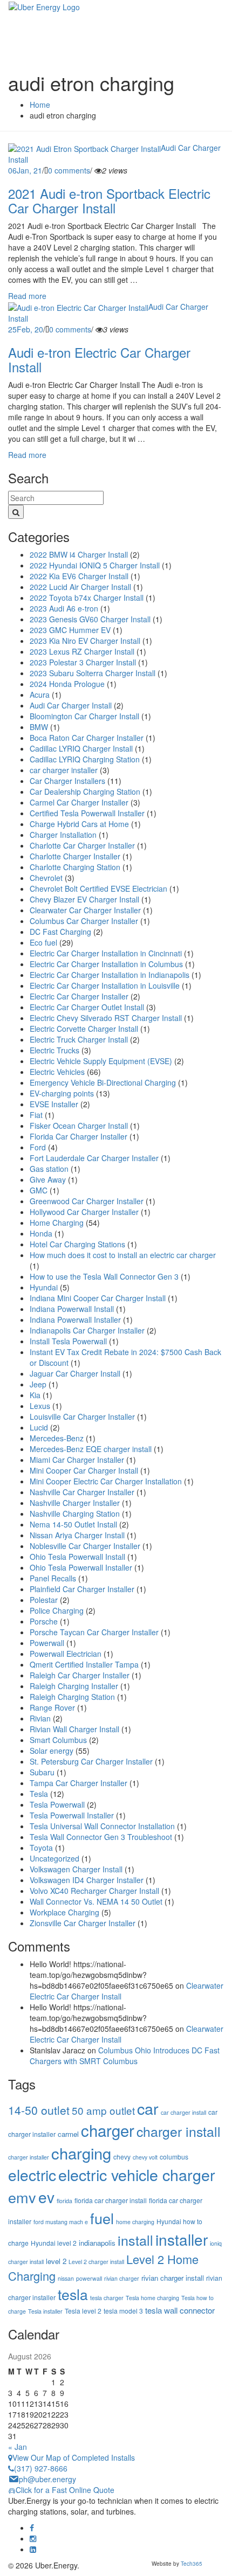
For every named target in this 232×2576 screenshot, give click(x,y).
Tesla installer (45, 2311)
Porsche (44, 1621)
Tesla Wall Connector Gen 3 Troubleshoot (101, 1837)
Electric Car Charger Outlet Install (87, 1007)
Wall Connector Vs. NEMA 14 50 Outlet (96, 1901)
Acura (40, 695)
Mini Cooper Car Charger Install (84, 1470)
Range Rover (52, 1707)
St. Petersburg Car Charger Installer (91, 1761)
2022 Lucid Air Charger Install (80, 587)
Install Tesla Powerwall (68, 1341)
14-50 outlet (39, 2110)
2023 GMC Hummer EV (70, 630)
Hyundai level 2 (54, 2243)
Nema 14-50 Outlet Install (73, 1524)
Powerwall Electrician (66, 1654)
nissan (66, 2278)
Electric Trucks (54, 1050)
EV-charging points (62, 1093)
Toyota (41, 1848)
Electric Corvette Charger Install (84, 1029)
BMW (39, 727)
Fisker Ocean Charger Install (79, 1126)
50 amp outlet (103, 2110)
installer (182, 2239)
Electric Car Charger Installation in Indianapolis (110, 975)
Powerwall (47, 1643)
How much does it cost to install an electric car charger (123, 1255)
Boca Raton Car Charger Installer (87, 738)
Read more (27, 296)
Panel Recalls (53, 1578)
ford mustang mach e (61, 2222)
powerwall (89, 2278)
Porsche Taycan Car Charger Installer (94, 1632)
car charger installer (64, 770)
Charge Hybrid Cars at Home (79, 824)
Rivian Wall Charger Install (74, 1729)
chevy (122, 2157)
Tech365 (192, 2564)
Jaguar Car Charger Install (75, 1373)
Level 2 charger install (96, 2262)
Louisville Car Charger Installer (82, 1417)
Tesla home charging (152, 2298)
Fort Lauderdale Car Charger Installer (94, 1158)
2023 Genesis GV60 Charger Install (90, 619)
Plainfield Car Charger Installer (82, 1589)
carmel (68, 2134)
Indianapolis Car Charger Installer (87, 1330)
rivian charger (122, 2278)
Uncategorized (54, 1858)
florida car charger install (111, 2200)
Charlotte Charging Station (75, 867)
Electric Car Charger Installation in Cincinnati (106, 953)
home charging (135, 2222)
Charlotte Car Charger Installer (82, 845)
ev (46, 2197)
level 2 (56, 2261)
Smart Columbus (58, 1740)
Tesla (39, 1794)
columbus (174, 2157)
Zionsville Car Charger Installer (83, 1923)
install (135, 2240)
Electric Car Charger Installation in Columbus (106, 964)
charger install (179, 2131)
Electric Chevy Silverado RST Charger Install (106, 1018)
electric (32, 2175)
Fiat (36, 1115)
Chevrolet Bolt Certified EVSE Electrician (98, 888)
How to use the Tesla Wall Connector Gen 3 (104, 1276)
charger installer (29, 2157)
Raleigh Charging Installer (74, 1686)
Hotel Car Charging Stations (77, 1244)
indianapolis (97, 2243)
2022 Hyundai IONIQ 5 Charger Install (95, 565)
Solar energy (52, 1751)
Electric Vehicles (57, 1072)
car (148, 2108)
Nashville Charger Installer (75, 1503)
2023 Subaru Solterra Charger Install (93, 673)
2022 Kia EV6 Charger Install (79, 576)
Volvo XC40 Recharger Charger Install (94, 1891)
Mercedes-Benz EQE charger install (91, 1449)
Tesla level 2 (83, 2311)
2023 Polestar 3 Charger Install (83, 662)
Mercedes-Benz (57, 1438)
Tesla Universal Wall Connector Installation (102, 1826)
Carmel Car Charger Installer (79, 802)
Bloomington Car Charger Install (84, 716)
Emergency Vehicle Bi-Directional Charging (103, 1082)
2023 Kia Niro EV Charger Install (85, 641)
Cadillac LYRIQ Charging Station (85, 759)
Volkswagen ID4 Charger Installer (87, 1880)
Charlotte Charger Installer (75, 856)
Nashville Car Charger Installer (82, 1492)
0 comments (69, 170)
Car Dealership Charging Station (85, 791)
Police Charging (57, 1610)
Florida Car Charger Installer (79, 1136)
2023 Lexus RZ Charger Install (82, 651)
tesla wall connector (180, 2310)
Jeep (38, 1384)
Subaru (42, 1772)
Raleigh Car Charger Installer (80, 1675)
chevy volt (145, 2157)
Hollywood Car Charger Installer (84, 1212)
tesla (73, 2294)
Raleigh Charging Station (72, 1697)
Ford (38, 1147)
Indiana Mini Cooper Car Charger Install (98, 1298)
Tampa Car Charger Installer (79, 1783)
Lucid (39, 1427)
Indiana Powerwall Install (72, 1309)
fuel (102, 2218)
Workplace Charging (64, 1912)
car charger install (183, 2112)
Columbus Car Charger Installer (84, 921)
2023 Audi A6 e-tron (64, 608)
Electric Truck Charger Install (79, 1039)
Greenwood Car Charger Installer (87, 1201)
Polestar (44, 1600)
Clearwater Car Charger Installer (85, 910)
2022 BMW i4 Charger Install (79, 554)
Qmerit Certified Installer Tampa (84, 1664)
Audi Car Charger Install (71, 705)
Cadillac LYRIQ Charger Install (81, 748)
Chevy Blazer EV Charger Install (84, 899)
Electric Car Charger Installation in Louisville (105, 985)
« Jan (18, 2447)
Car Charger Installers (67, 781)
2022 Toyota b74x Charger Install (87, 598)
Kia (35, 1395)
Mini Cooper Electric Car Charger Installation (106, 1481)
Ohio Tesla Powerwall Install (77, 1557)
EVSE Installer (54, 1104)
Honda (41, 1233)
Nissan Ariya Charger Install (77, 1535)
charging (81, 2153)
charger (108, 2130)
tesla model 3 (123, 2311)
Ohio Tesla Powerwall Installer (81, 1567)
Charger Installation (63, 835)
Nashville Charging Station (75, 1513)
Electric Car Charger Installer (79, 996)
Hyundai (44, 1287)
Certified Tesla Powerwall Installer (87, 813)
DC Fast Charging (60, 932)
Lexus (40, 1406)
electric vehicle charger (137, 2174)
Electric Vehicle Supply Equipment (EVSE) (101, 1061)
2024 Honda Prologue (67, 684)
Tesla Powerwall (57, 1804)
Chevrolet (46, 878)
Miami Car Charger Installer (77, 1460)
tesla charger (107, 2298)
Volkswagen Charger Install (76, 1869)
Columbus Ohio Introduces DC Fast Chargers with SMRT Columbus (125, 2056)
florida (64, 2201)
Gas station (49, 1169)
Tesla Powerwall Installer (72, 1815)
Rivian (40, 1718)
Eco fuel (43, 942)
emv (22, 2197)
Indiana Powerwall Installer (75, 1320)
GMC (39, 1190)
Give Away (48, 1179)
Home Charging (57, 1223)
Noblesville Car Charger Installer (85, 1546)
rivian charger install (173, 2278)
